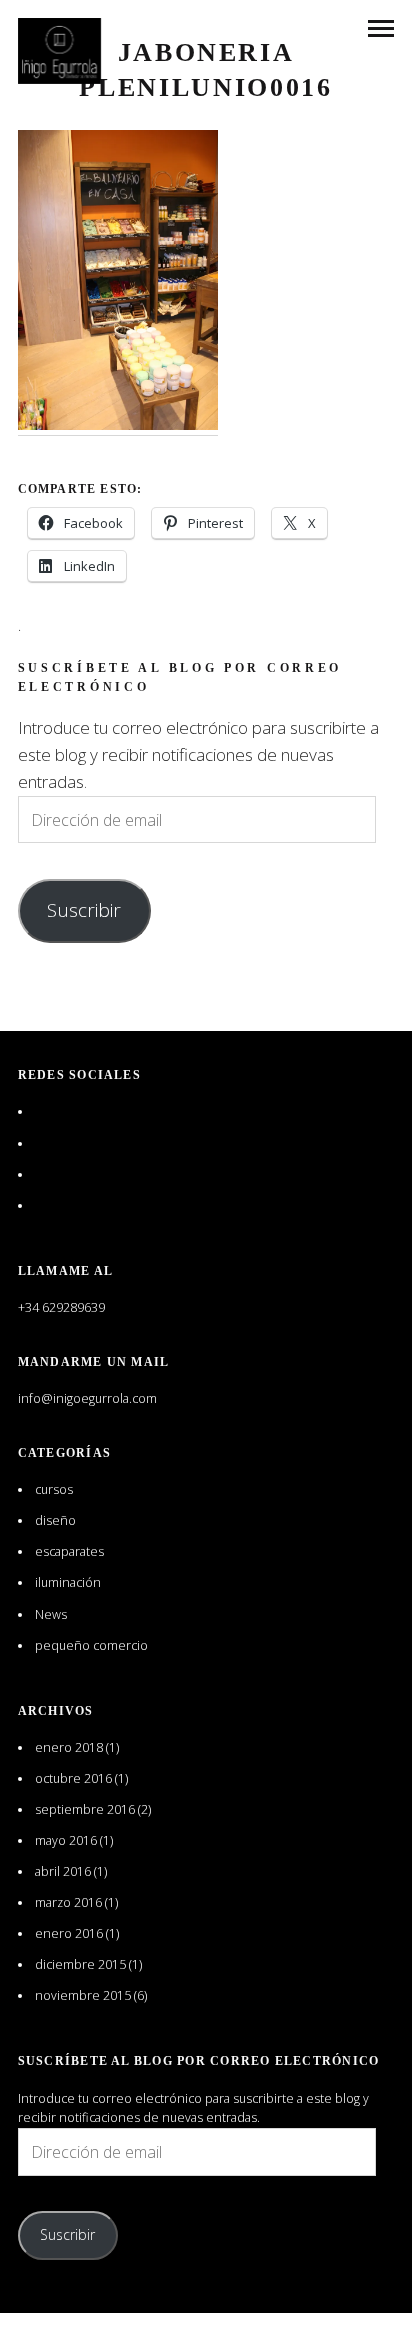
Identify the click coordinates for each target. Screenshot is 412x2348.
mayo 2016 (66, 1840)
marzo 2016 (68, 1902)
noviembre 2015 (83, 1995)
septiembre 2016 (85, 1809)
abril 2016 (63, 1871)
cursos (54, 1489)
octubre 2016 (73, 1778)
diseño (55, 1520)
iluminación (68, 1582)
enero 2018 (69, 1747)
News (51, 1614)
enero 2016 (69, 1933)
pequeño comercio (91, 1645)
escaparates (69, 1551)
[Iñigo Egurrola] (60, 51)
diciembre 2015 (80, 1964)
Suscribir (84, 910)
